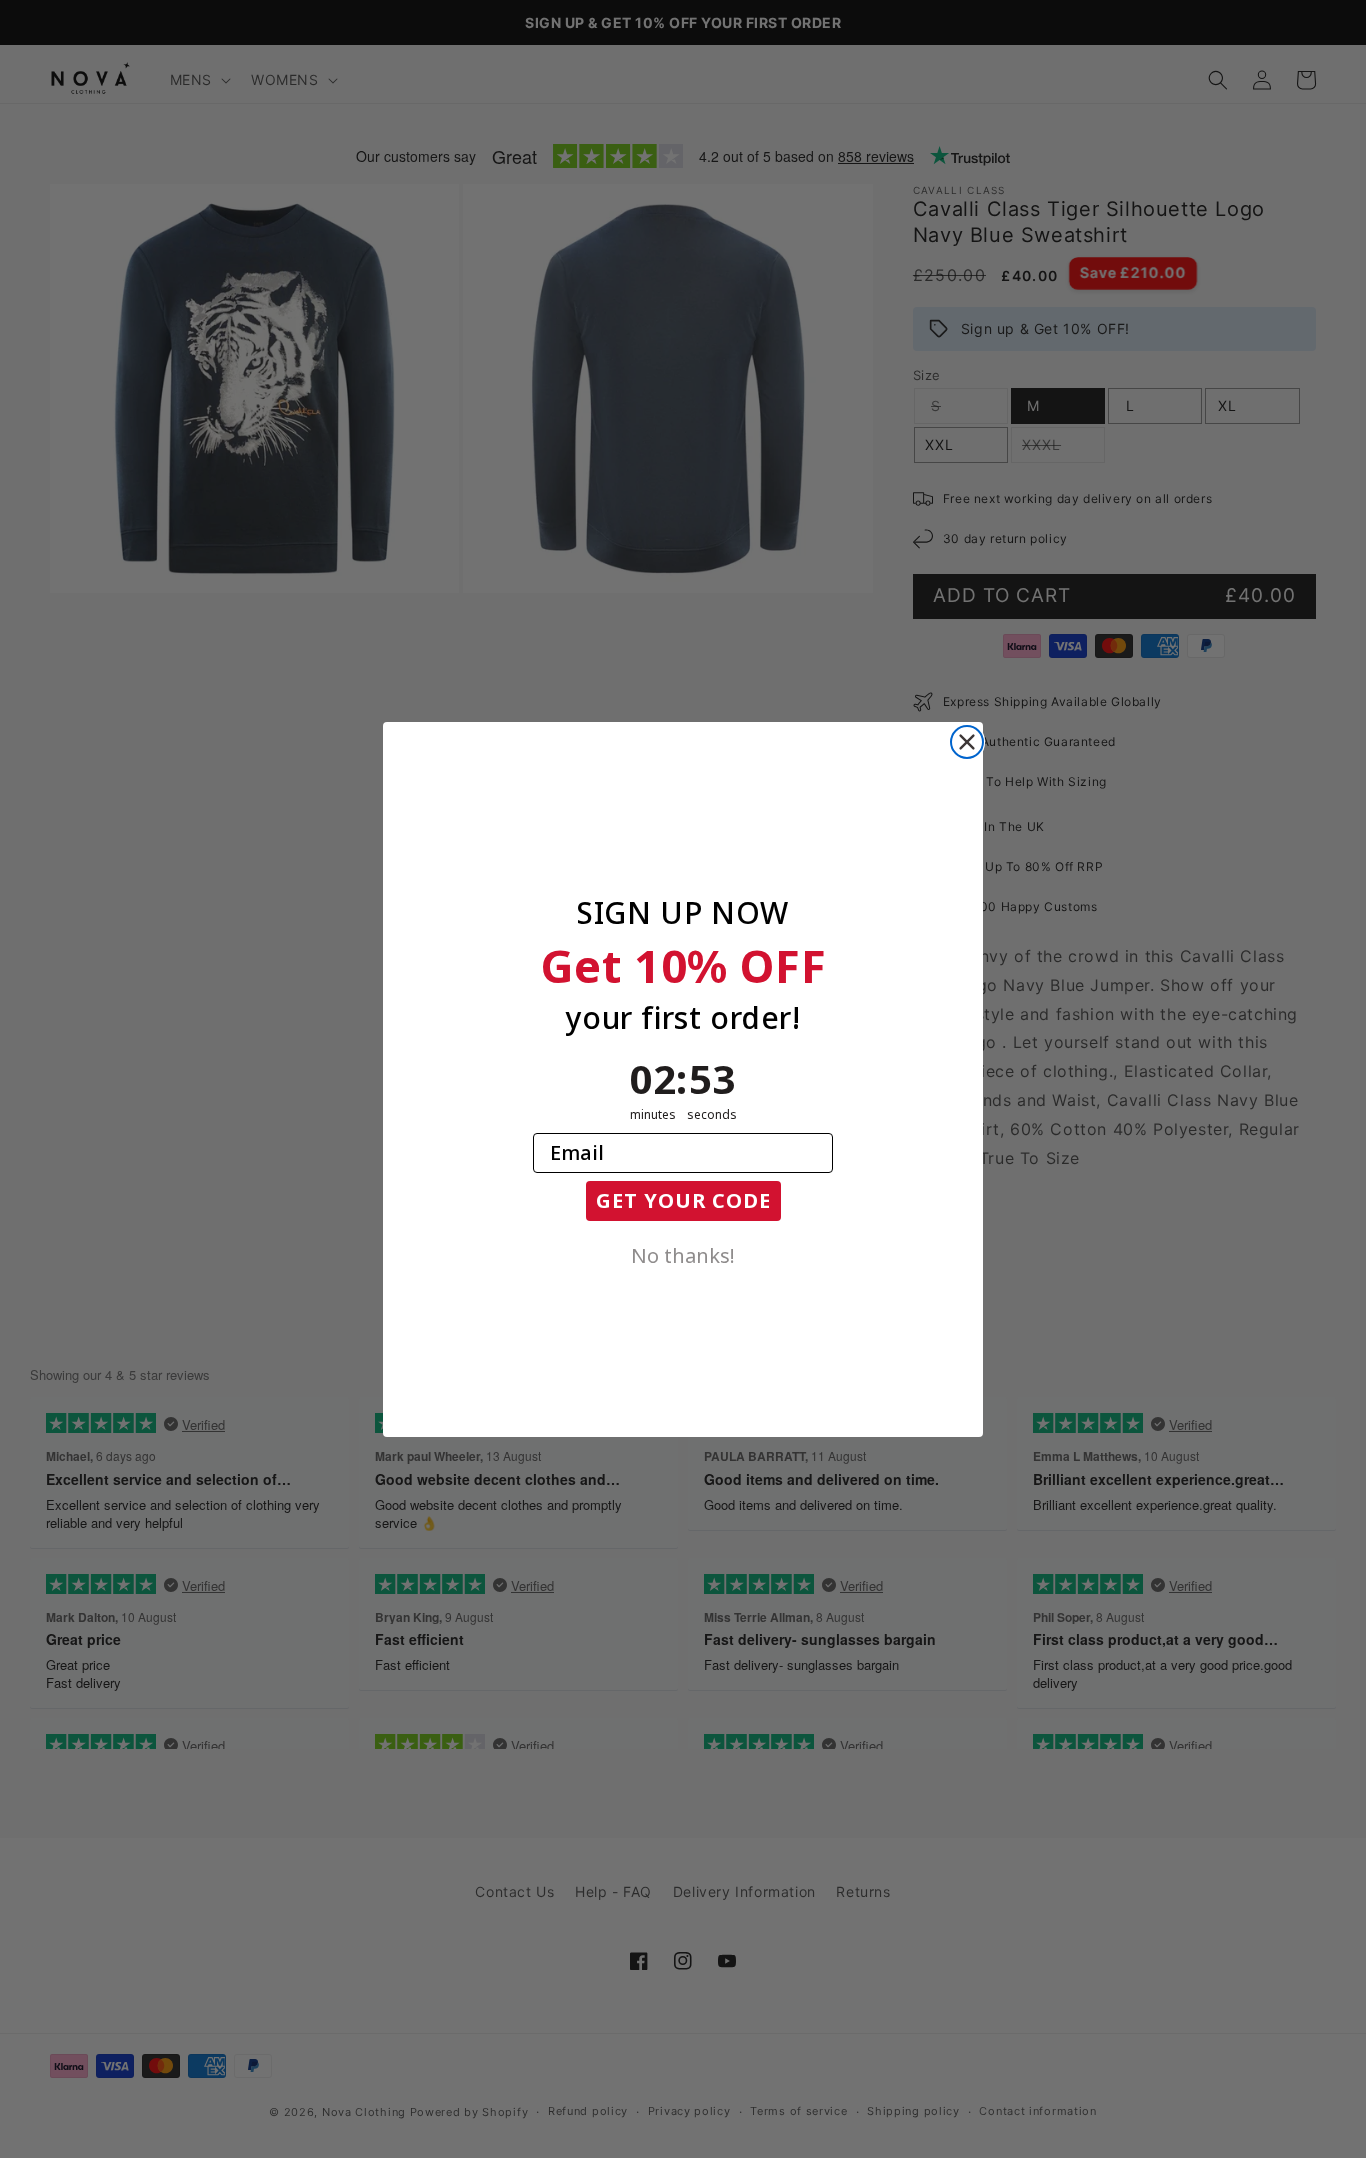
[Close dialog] (967, 742)
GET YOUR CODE (683, 1200)
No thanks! (683, 1254)
